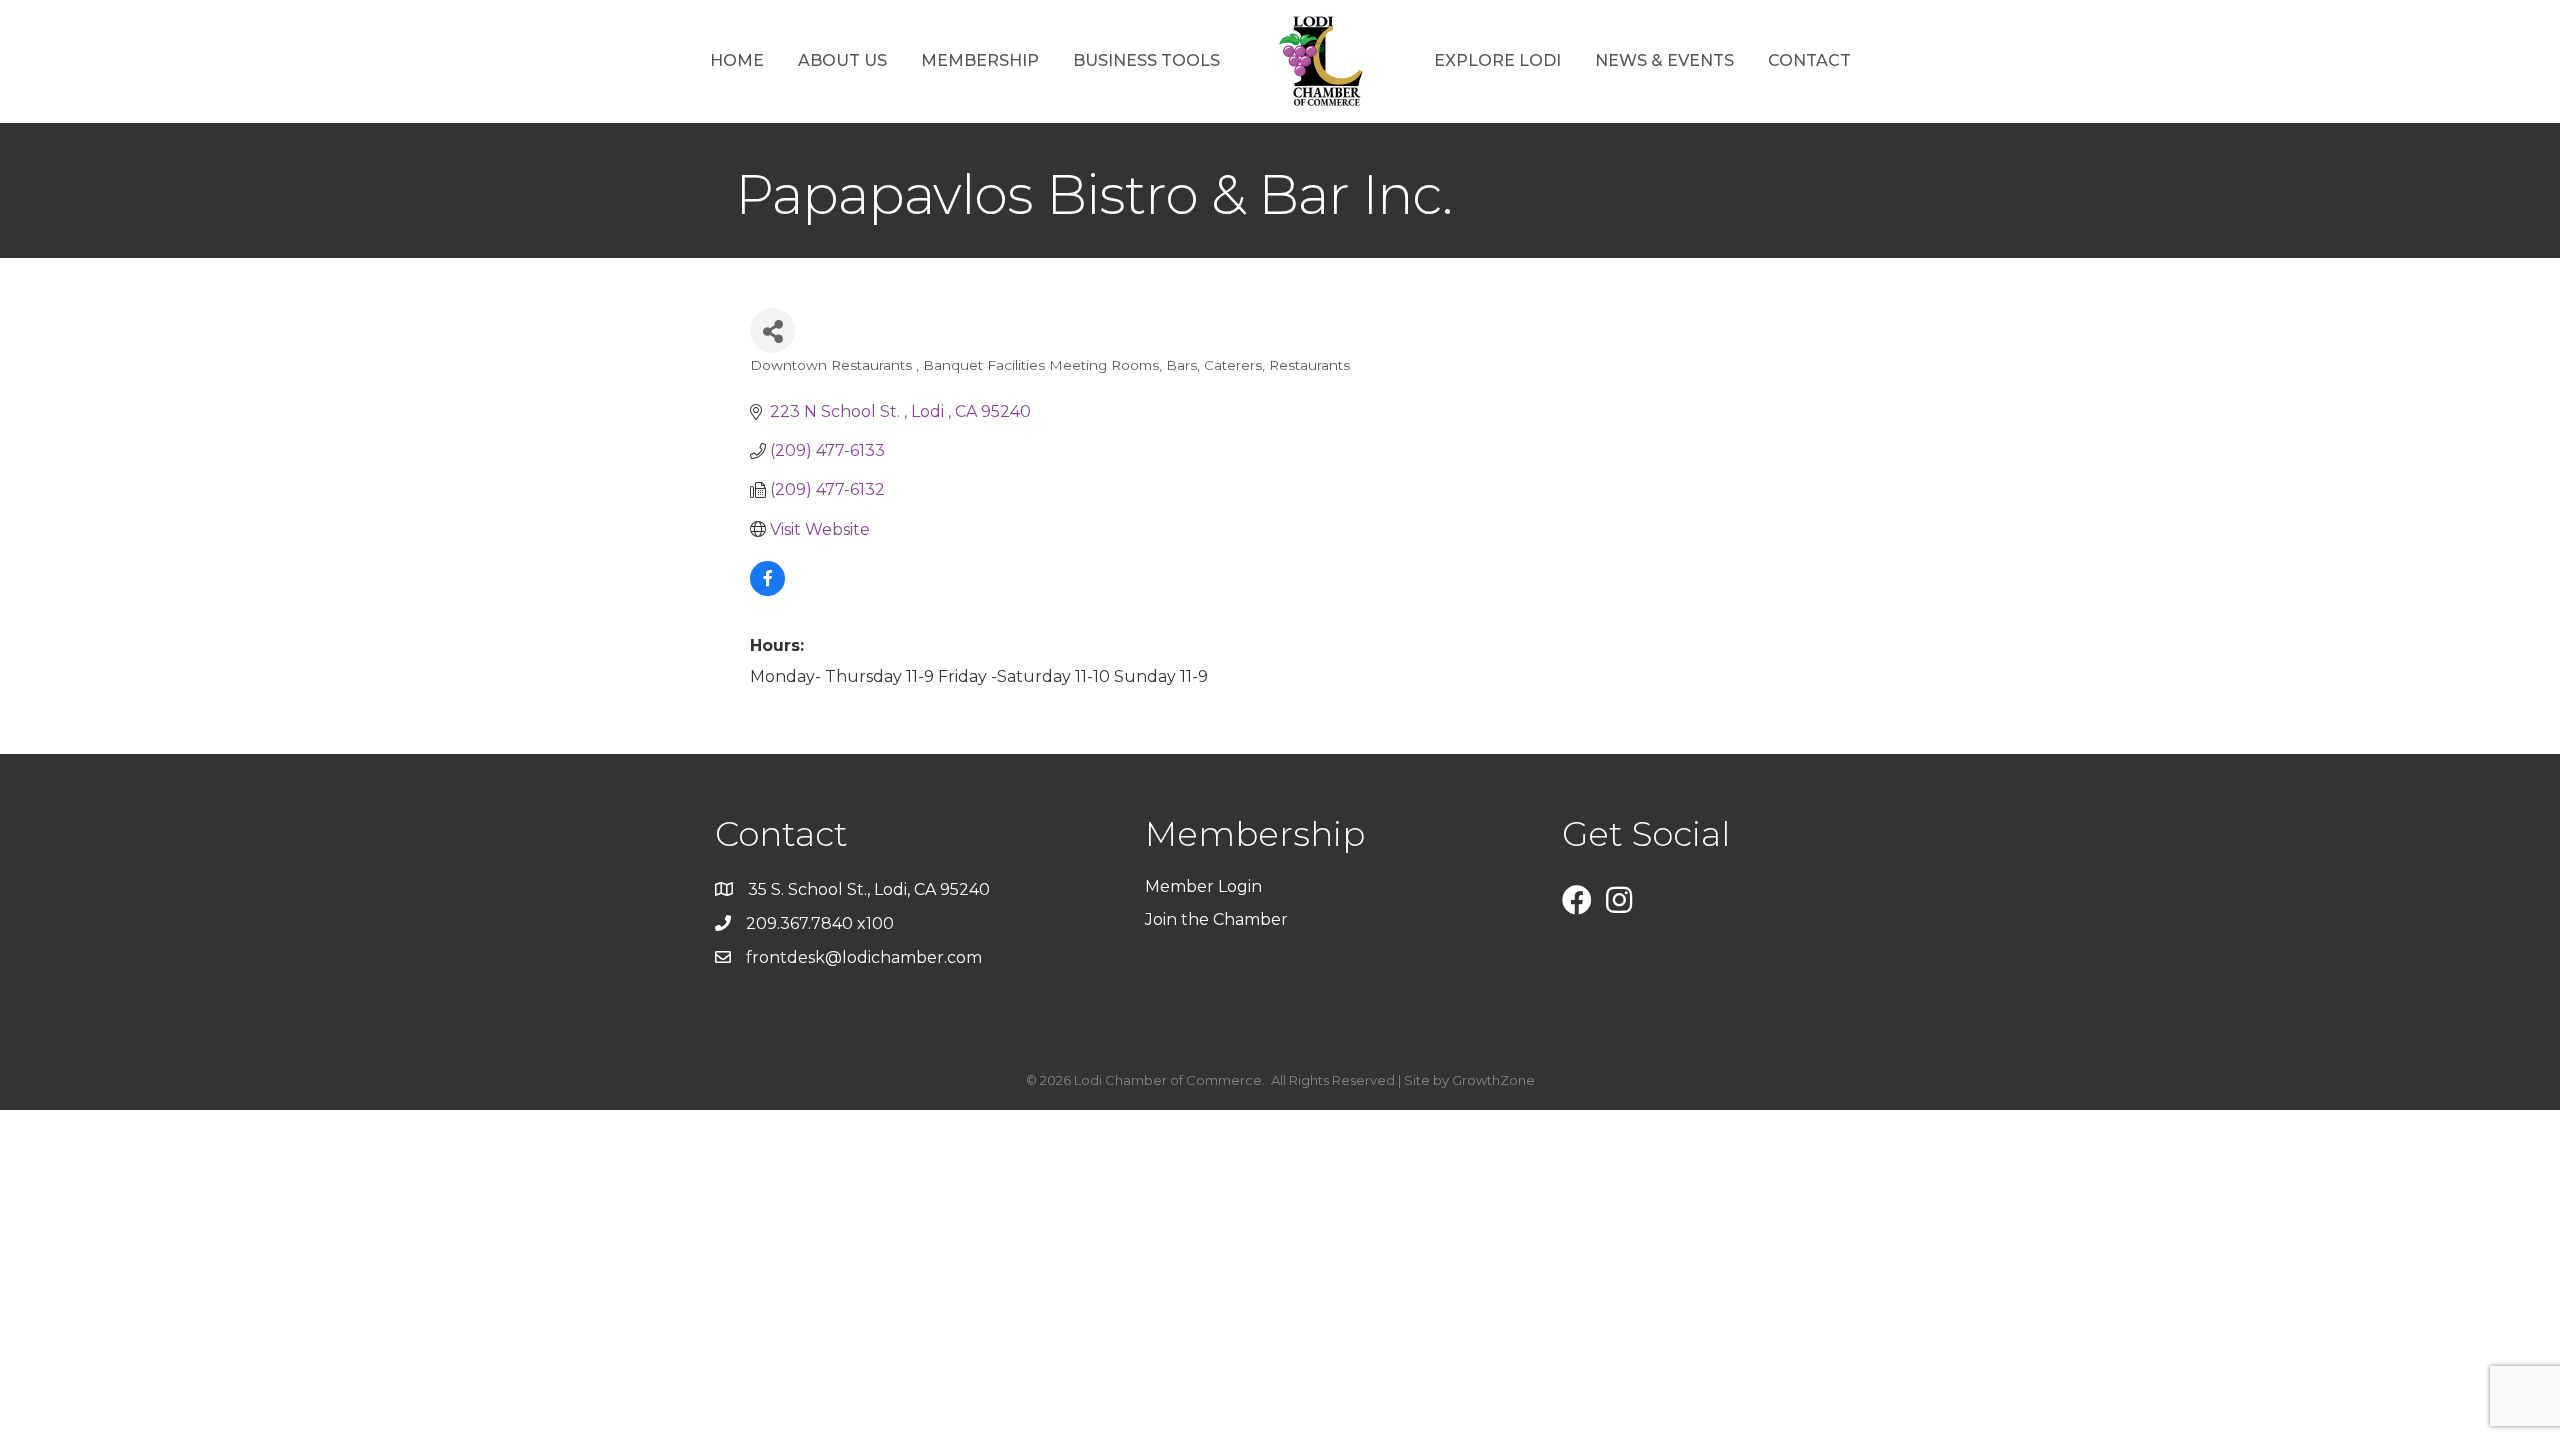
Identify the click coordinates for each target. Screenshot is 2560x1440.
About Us (842, 60)
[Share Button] (772, 330)
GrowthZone (1493, 1080)
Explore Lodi (1497, 60)
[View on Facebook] (767, 590)
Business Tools (1146, 60)
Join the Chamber (1218, 919)
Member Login (1203, 886)
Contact (1809, 60)
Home (737, 60)
